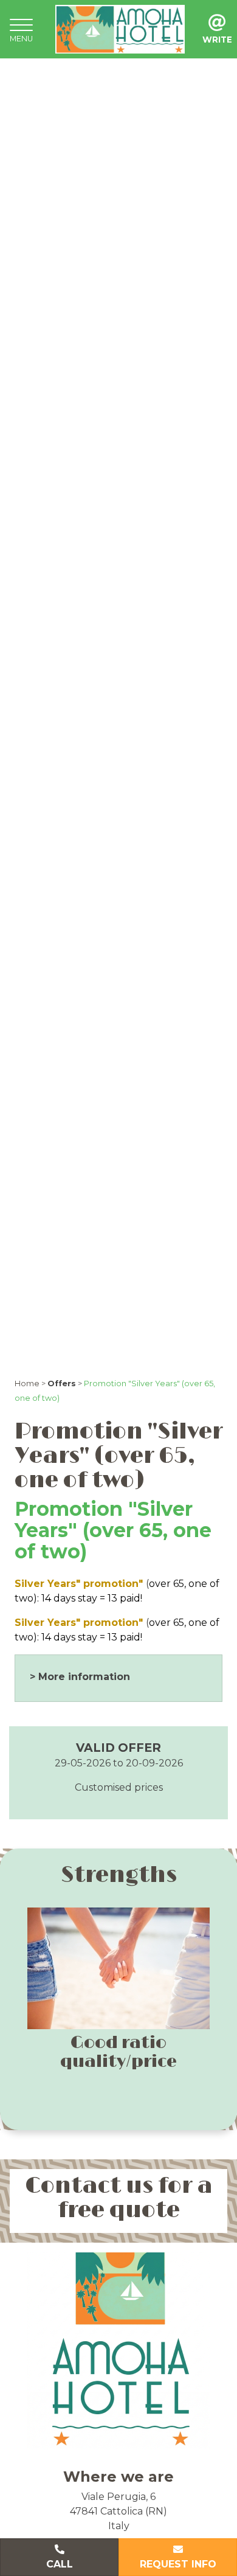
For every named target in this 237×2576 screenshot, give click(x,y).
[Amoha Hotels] (120, 28)
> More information (80, 1677)
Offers (62, 1383)
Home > (30, 1383)
